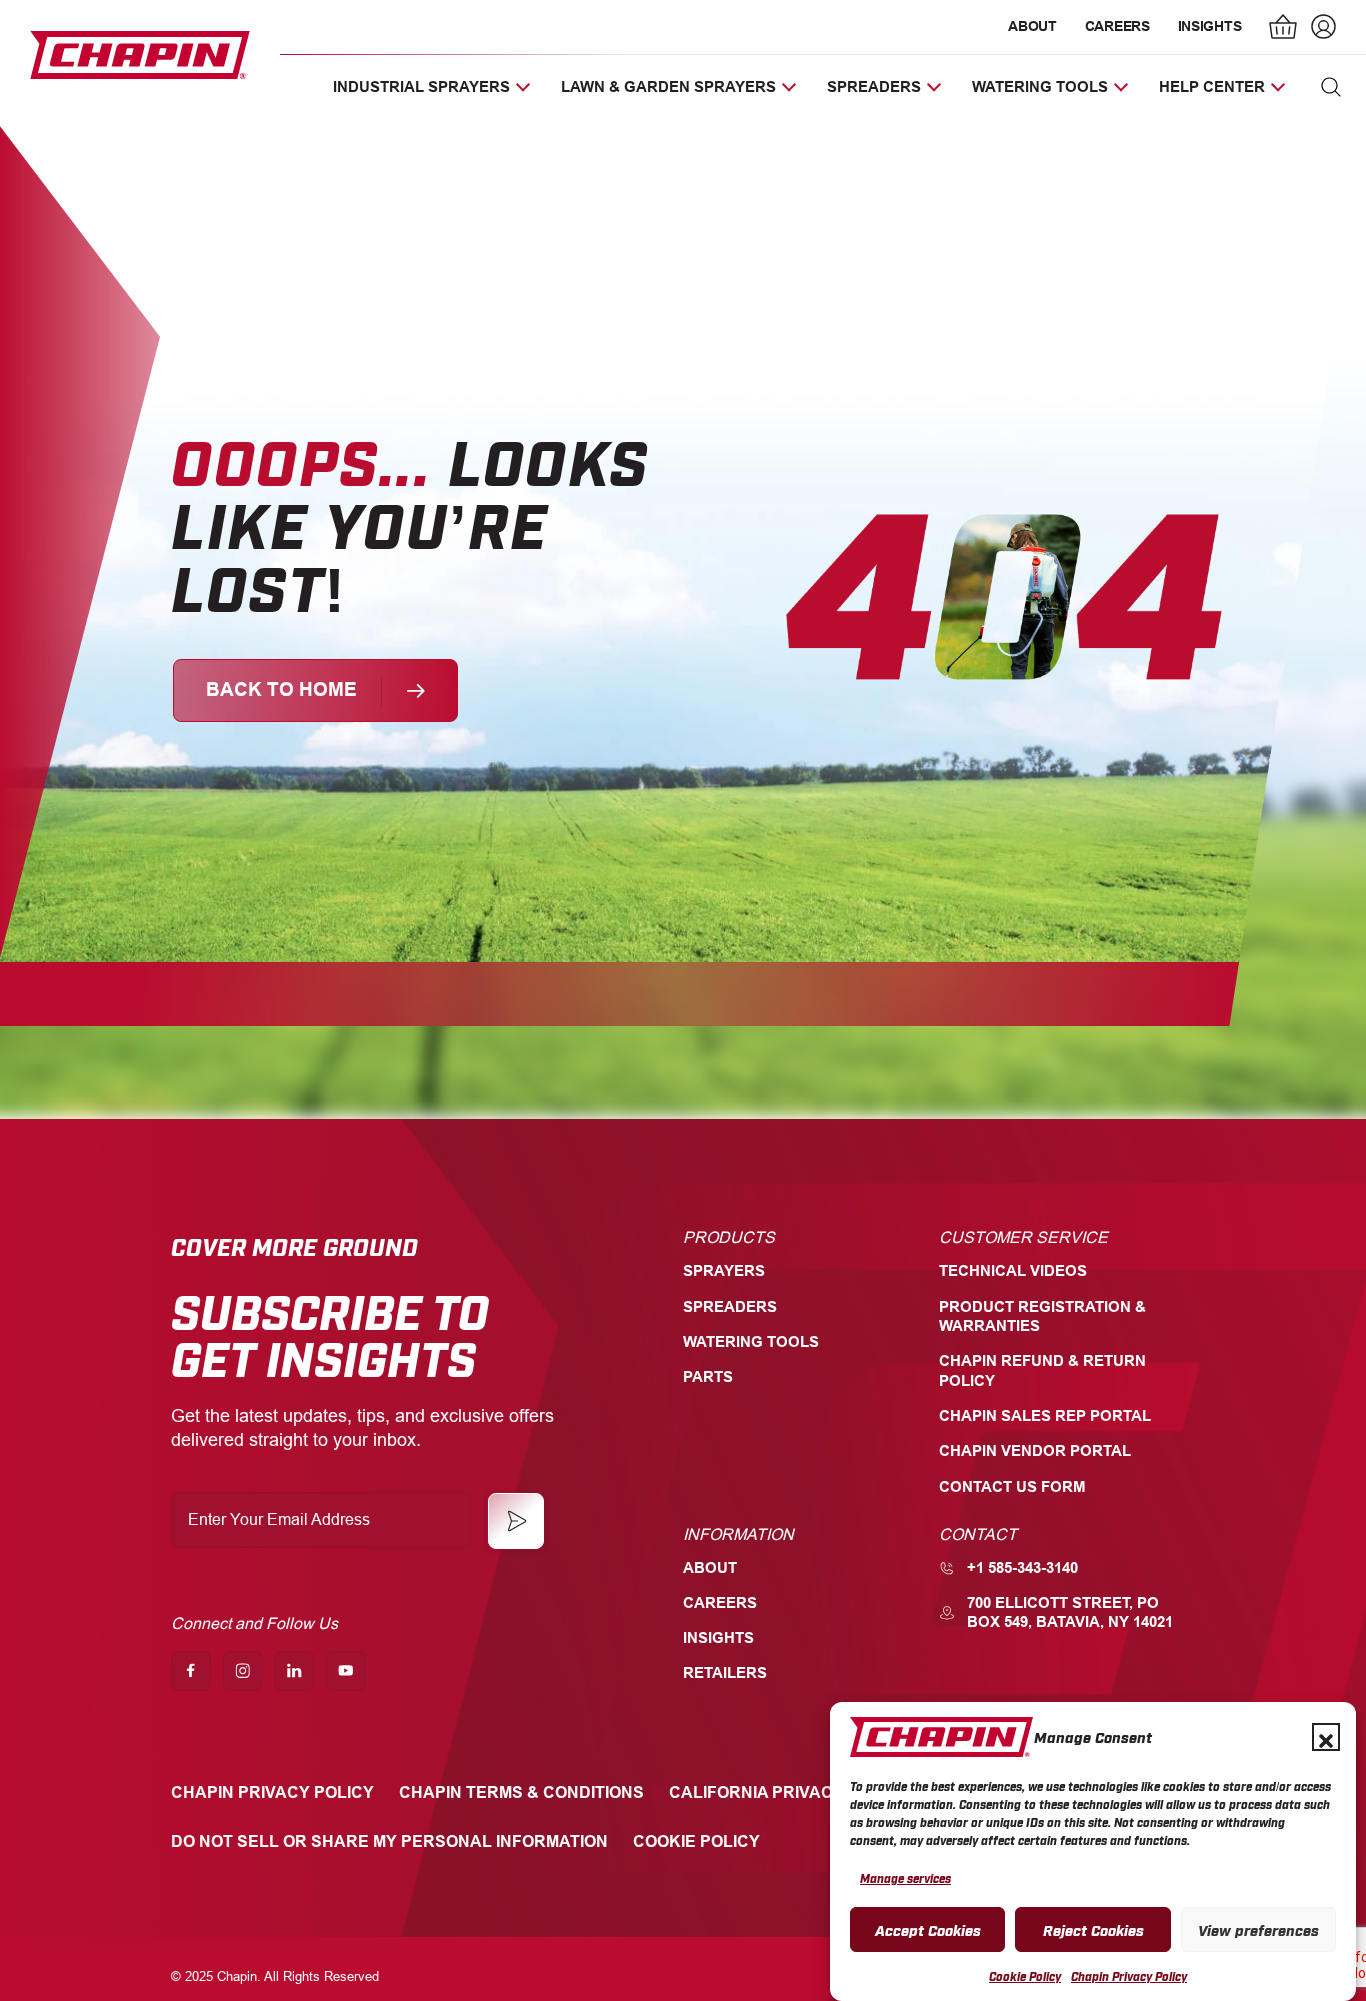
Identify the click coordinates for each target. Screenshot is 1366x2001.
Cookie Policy (1025, 1977)
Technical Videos (1013, 1271)
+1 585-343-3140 (1022, 1568)
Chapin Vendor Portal (1035, 1451)
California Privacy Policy (788, 1792)
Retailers (725, 1673)
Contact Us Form (1012, 1487)
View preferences (1258, 1930)
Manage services (905, 1878)
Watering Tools (751, 1342)
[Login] (1321, 29)
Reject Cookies (1093, 1930)
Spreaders (730, 1307)
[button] (1326, 1737)
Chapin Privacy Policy (1129, 1977)
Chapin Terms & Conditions (521, 1792)
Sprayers (724, 1271)
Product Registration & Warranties (1042, 1316)
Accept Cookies (928, 1930)
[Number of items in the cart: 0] (1284, 29)
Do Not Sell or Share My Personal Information (389, 1841)
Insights (1210, 26)
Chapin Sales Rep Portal (1045, 1416)
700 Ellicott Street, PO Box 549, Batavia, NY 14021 (1070, 1612)
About (1032, 26)
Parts (708, 1377)
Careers (1117, 26)
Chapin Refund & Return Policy (1042, 1370)
